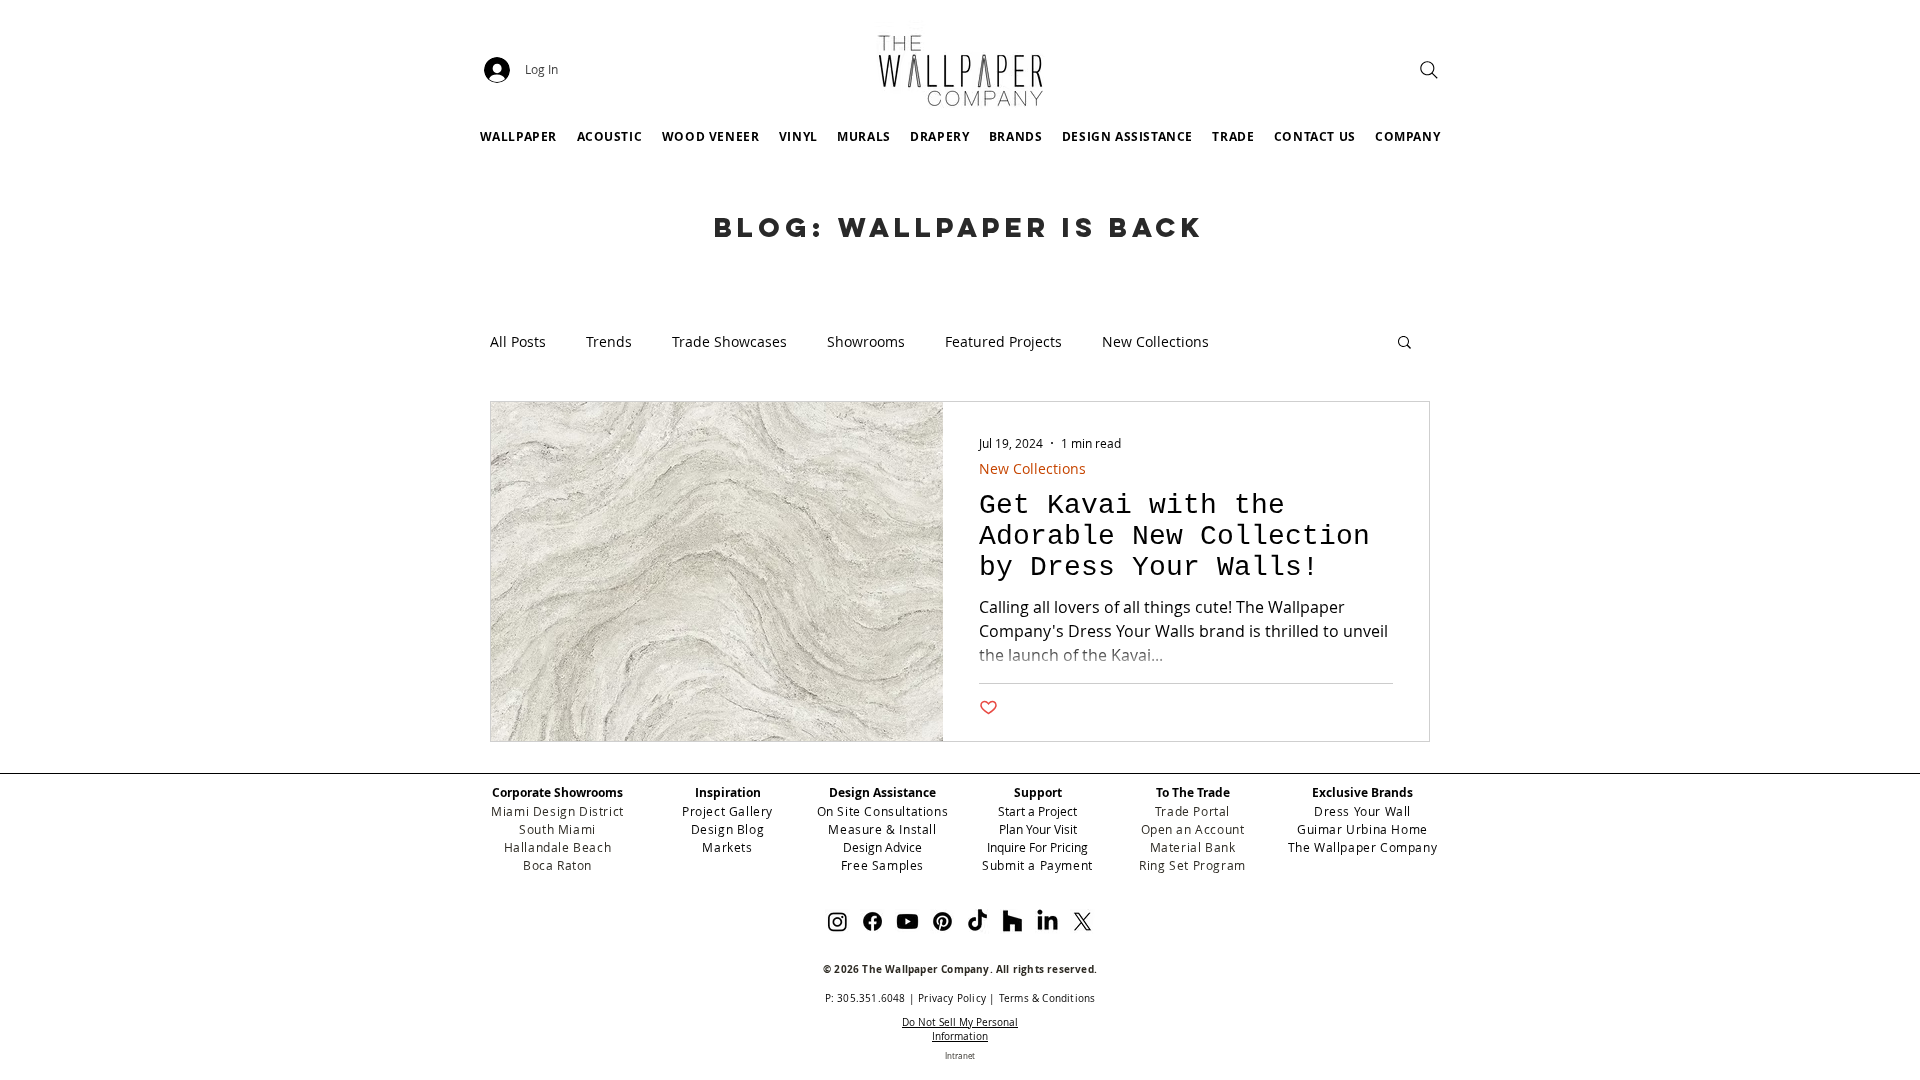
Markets (727, 847)
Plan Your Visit (1038, 829)
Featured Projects (1003, 341)
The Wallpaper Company (1363, 847)
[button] (1015, 136)
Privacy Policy (952, 998)
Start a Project (1037, 811)
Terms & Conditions (1047, 998)
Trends (609, 341)
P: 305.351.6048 (865, 998)
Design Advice (882, 847)
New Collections (1155, 341)
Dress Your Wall (1362, 811)
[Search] (1429, 70)
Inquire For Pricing (1037, 847)
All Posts (518, 341)
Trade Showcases (729, 341)
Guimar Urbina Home (1362, 829)
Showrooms (866, 341)
